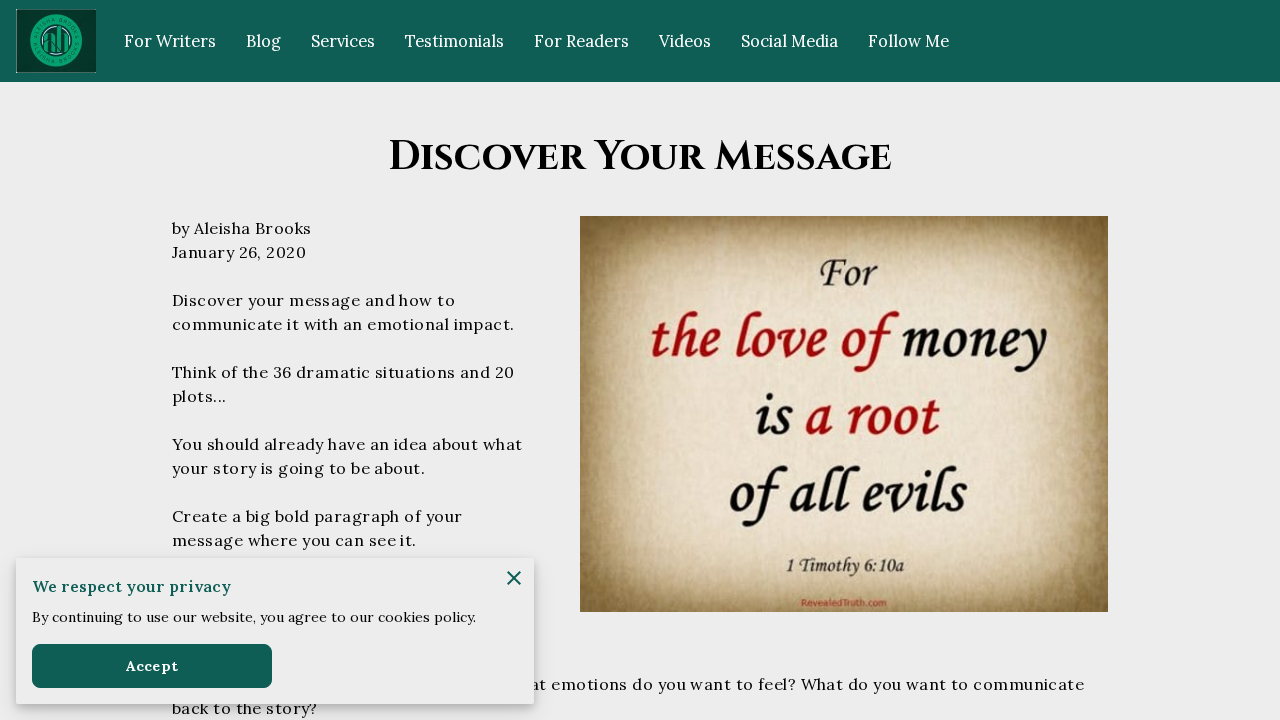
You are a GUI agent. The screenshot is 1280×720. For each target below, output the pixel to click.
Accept (152, 666)
